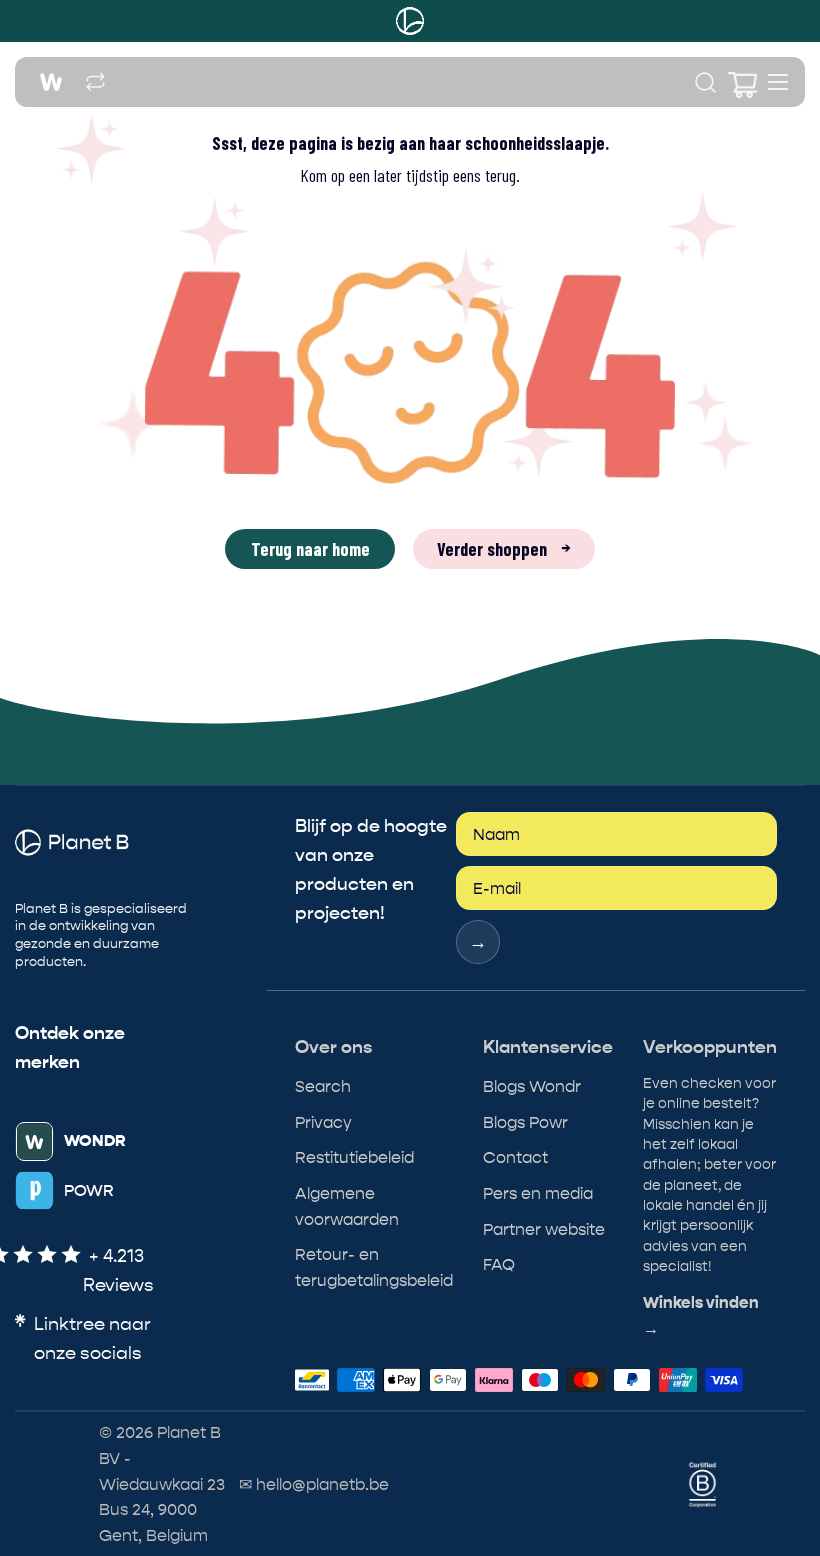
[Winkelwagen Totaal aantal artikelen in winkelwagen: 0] (740, 82)
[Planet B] (410, 21)
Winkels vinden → (701, 1316)
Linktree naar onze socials (92, 1339)
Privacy (323, 1122)
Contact (515, 1157)
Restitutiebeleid (354, 1157)
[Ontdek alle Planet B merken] (95, 82)
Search (323, 1086)
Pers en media (538, 1193)
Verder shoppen (504, 549)
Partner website (544, 1229)
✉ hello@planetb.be (314, 1484)
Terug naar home (310, 549)
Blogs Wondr (532, 1086)
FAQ (499, 1264)
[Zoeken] (705, 82)
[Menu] (778, 82)
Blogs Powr (525, 1122)
